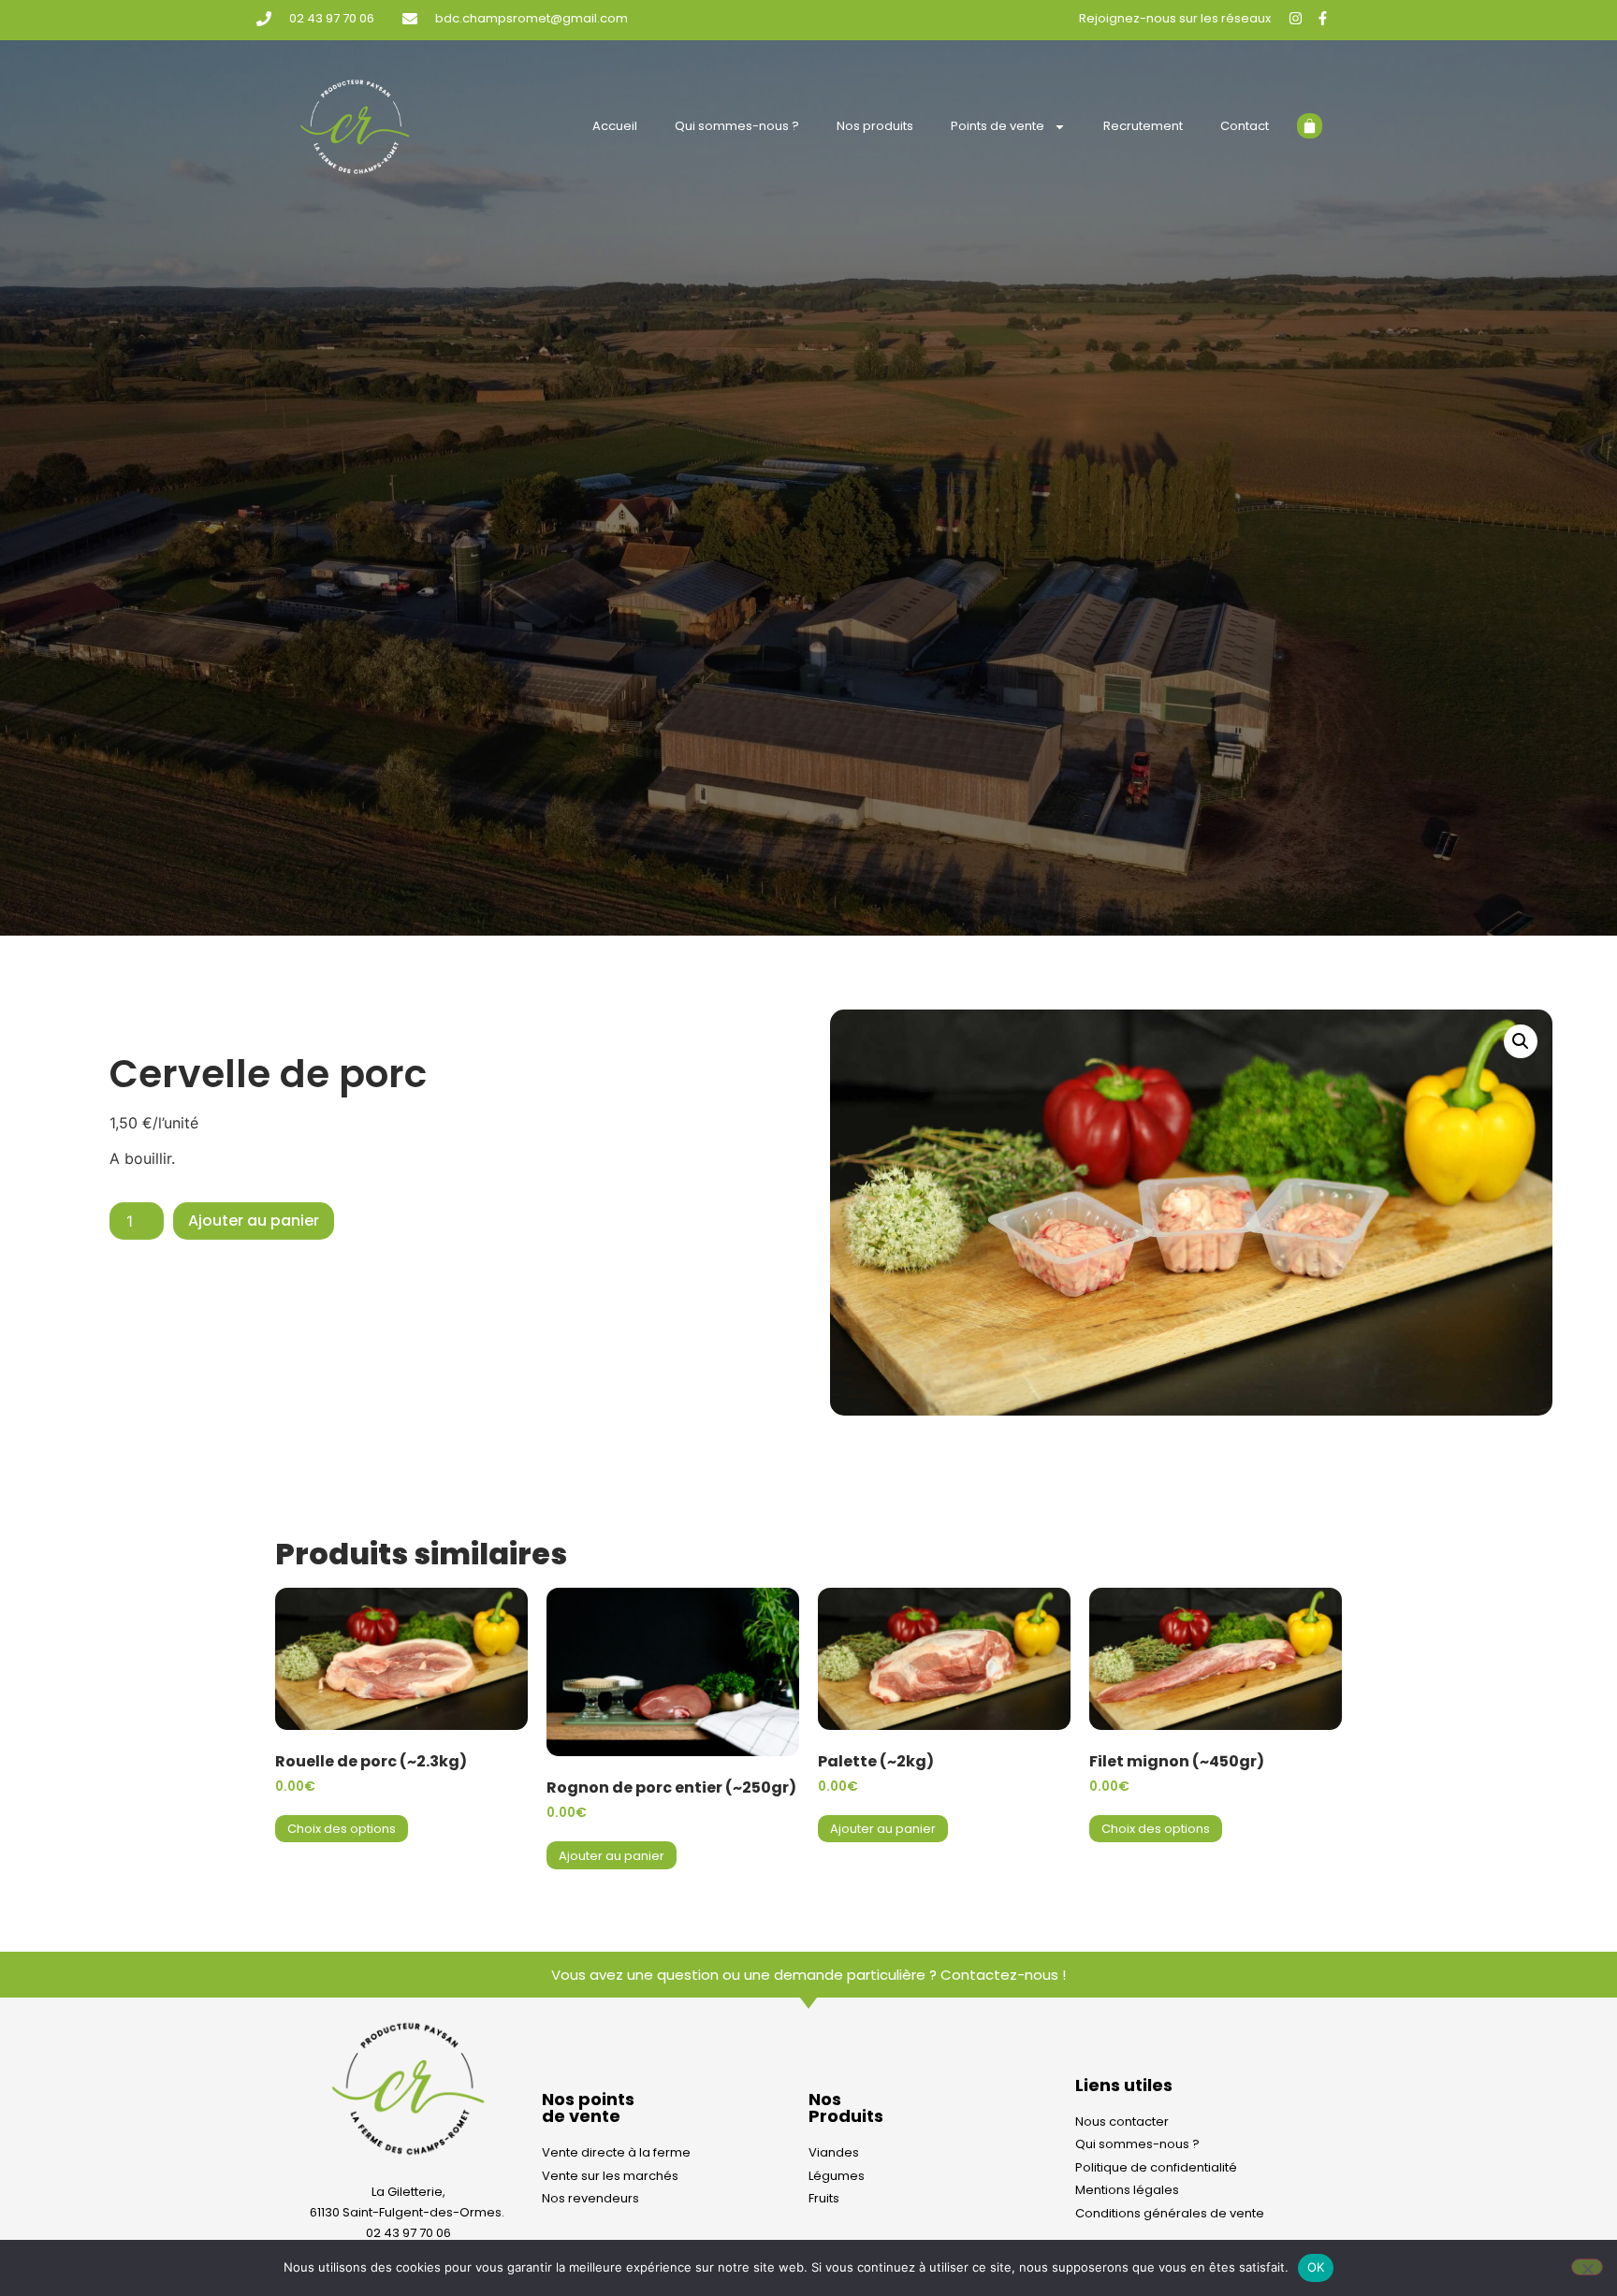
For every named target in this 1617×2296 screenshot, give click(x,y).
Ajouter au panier (254, 1221)
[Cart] (1310, 126)
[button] (1521, 1041)
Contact (1245, 126)
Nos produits (875, 126)
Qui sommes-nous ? (737, 126)
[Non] (1587, 2267)
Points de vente (998, 126)
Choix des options (342, 1829)
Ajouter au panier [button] (612, 1856)
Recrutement (1143, 126)
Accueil (615, 126)
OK (1316, 2267)
